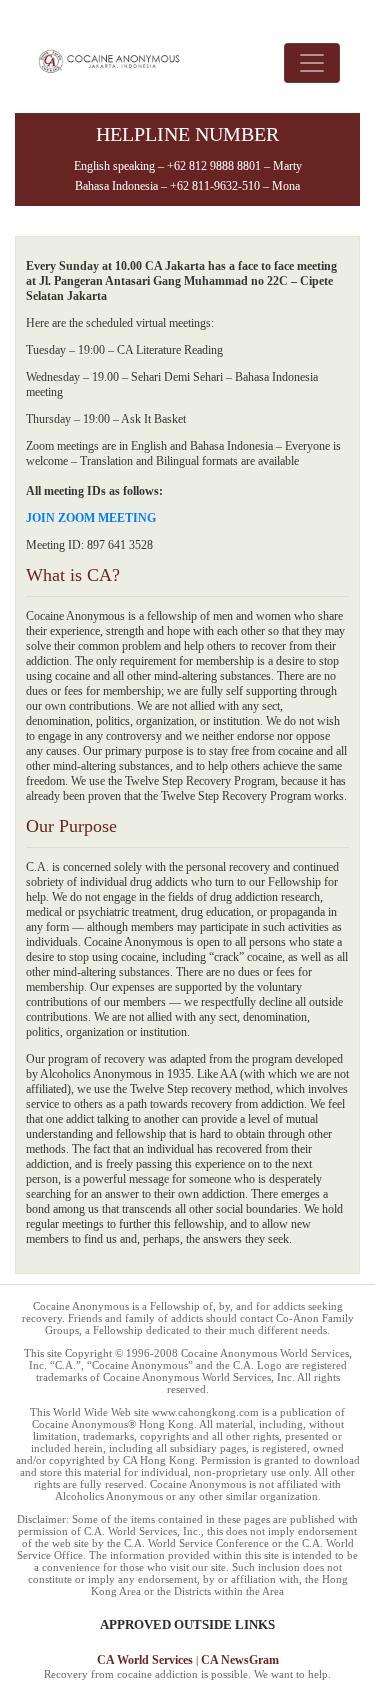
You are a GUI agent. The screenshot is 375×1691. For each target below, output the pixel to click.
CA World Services (145, 1660)
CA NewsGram (240, 1660)
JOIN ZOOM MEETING (91, 518)
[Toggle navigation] (312, 63)
